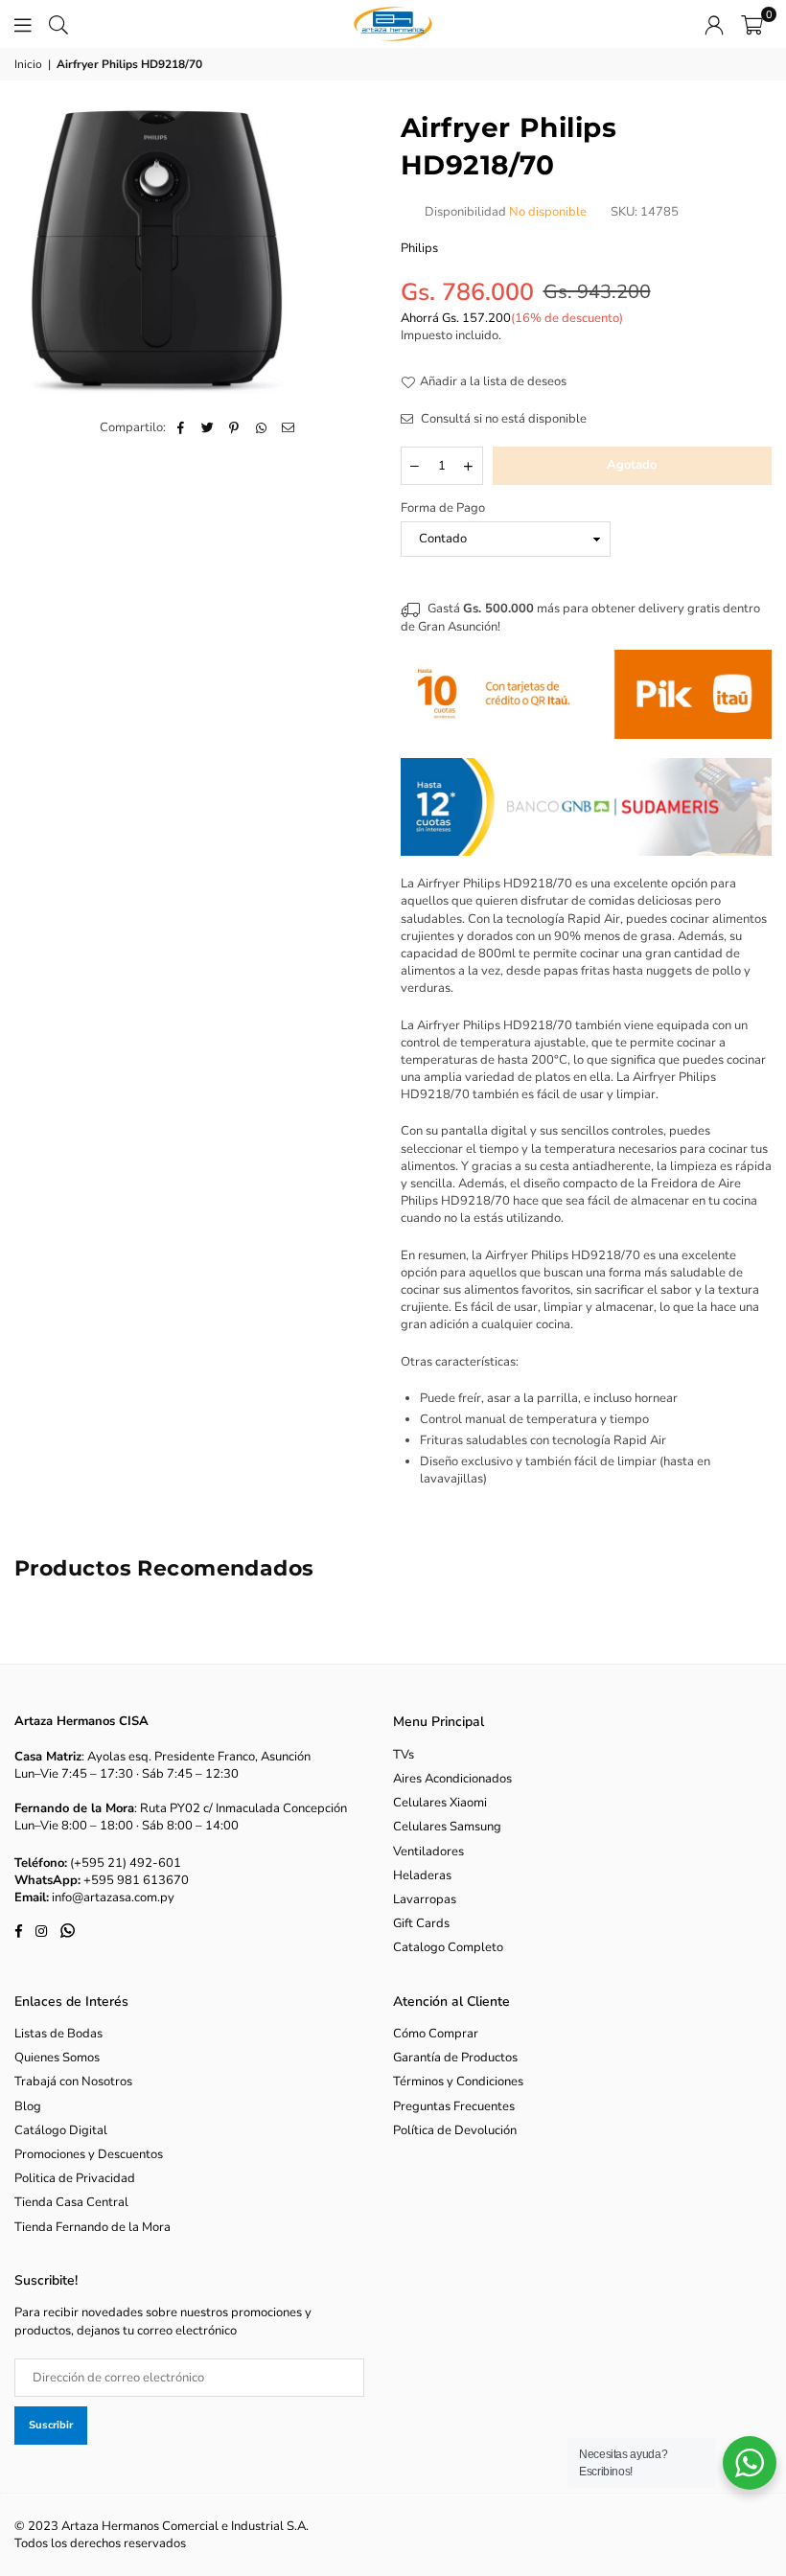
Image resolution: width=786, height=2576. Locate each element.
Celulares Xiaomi (440, 1803)
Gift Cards (421, 1923)
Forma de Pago (443, 508)
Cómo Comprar (436, 2034)
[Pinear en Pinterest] (234, 427)
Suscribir (51, 2425)
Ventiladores (428, 1851)
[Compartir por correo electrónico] (288, 427)
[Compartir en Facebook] (181, 427)
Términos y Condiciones (458, 2081)
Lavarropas (425, 1899)
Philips (419, 248)
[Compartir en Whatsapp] (261, 427)
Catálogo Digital (61, 2130)
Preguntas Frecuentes (454, 2106)
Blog (28, 2106)
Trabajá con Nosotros (73, 2081)
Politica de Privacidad (75, 2178)
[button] (752, 24)
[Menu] (23, 24)
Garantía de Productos (455, 2058)
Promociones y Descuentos (89, 2154)
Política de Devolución (455, 2130)
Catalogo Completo (448, 1947)
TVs (404, 1755)
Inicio (28, 64)
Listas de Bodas (58, 2034)
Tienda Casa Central (71, 2202)
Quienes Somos (57, 2058)
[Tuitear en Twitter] (208, 427)
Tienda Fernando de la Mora (92, 2227)
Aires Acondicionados (452, 1779)
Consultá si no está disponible (502, 419)
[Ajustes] (714, 24)
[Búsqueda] (58, 24)
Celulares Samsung (447, 1827)
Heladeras (422, 1875)
